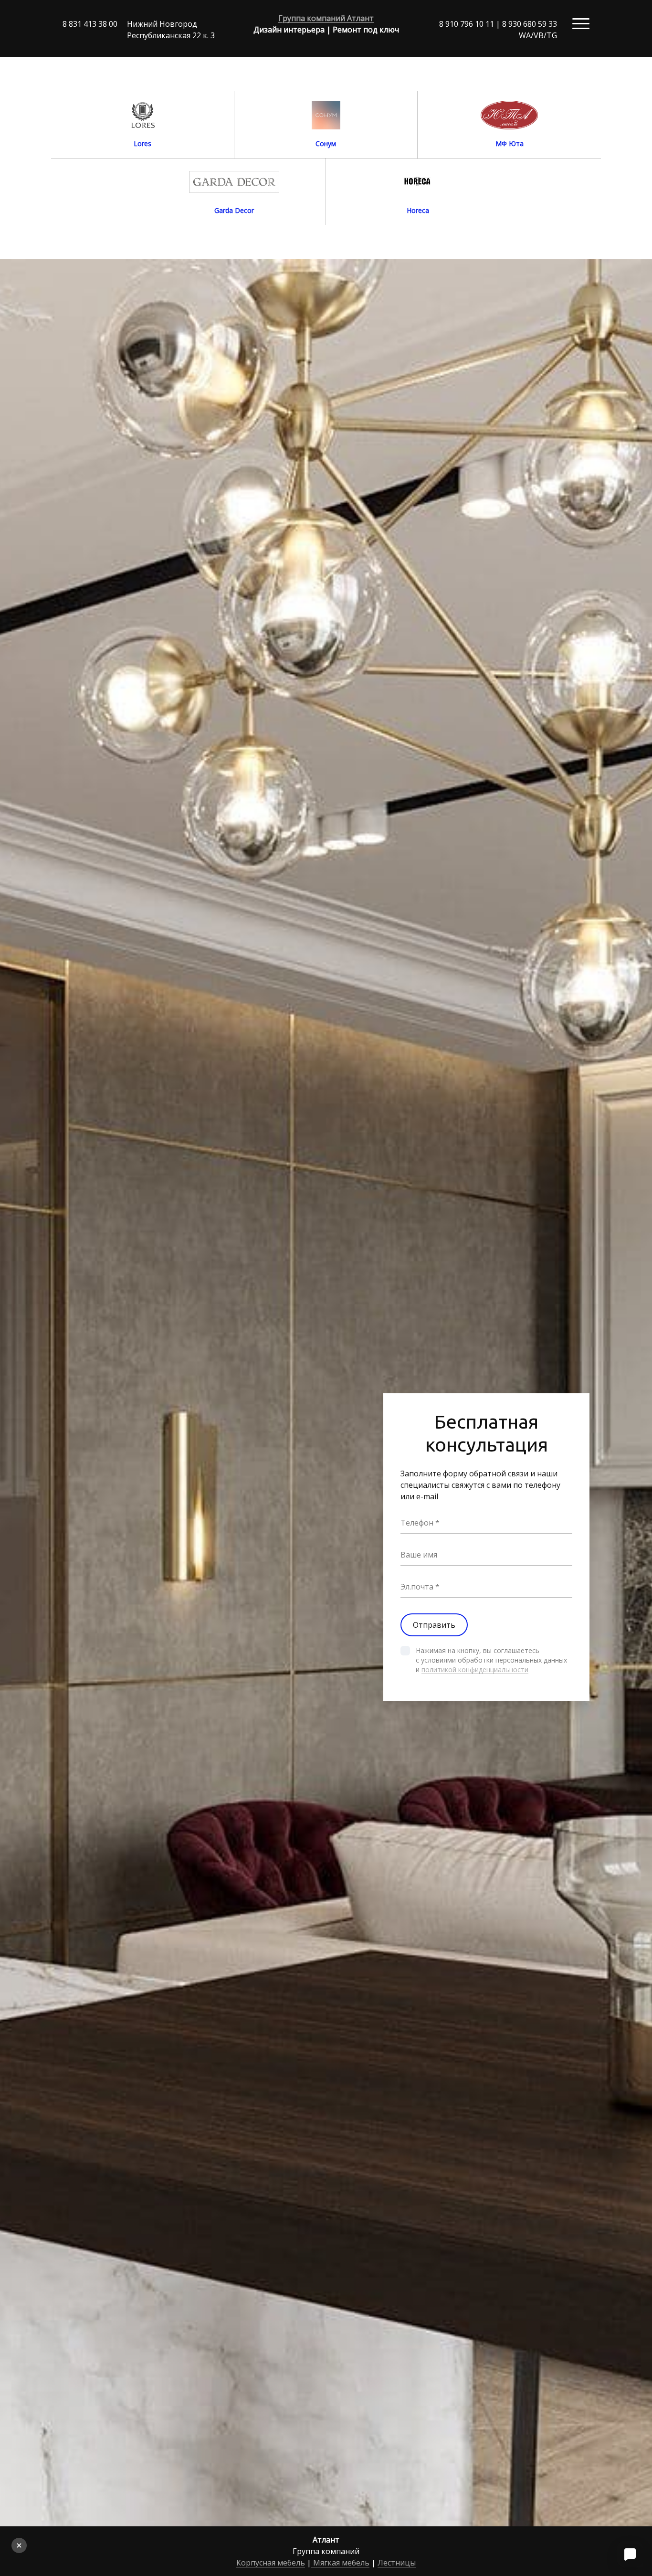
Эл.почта (417, 1587)
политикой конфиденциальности (475, 1670)
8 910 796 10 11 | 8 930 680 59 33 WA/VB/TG (498, 30)
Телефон (417, 1523)
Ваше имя (419, 1555)
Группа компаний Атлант (326, 18)
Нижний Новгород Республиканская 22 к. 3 (171, 30)
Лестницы (397, 2563)
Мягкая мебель (340, 2563)
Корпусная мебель (271, 2563)
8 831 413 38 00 (90, 24)
